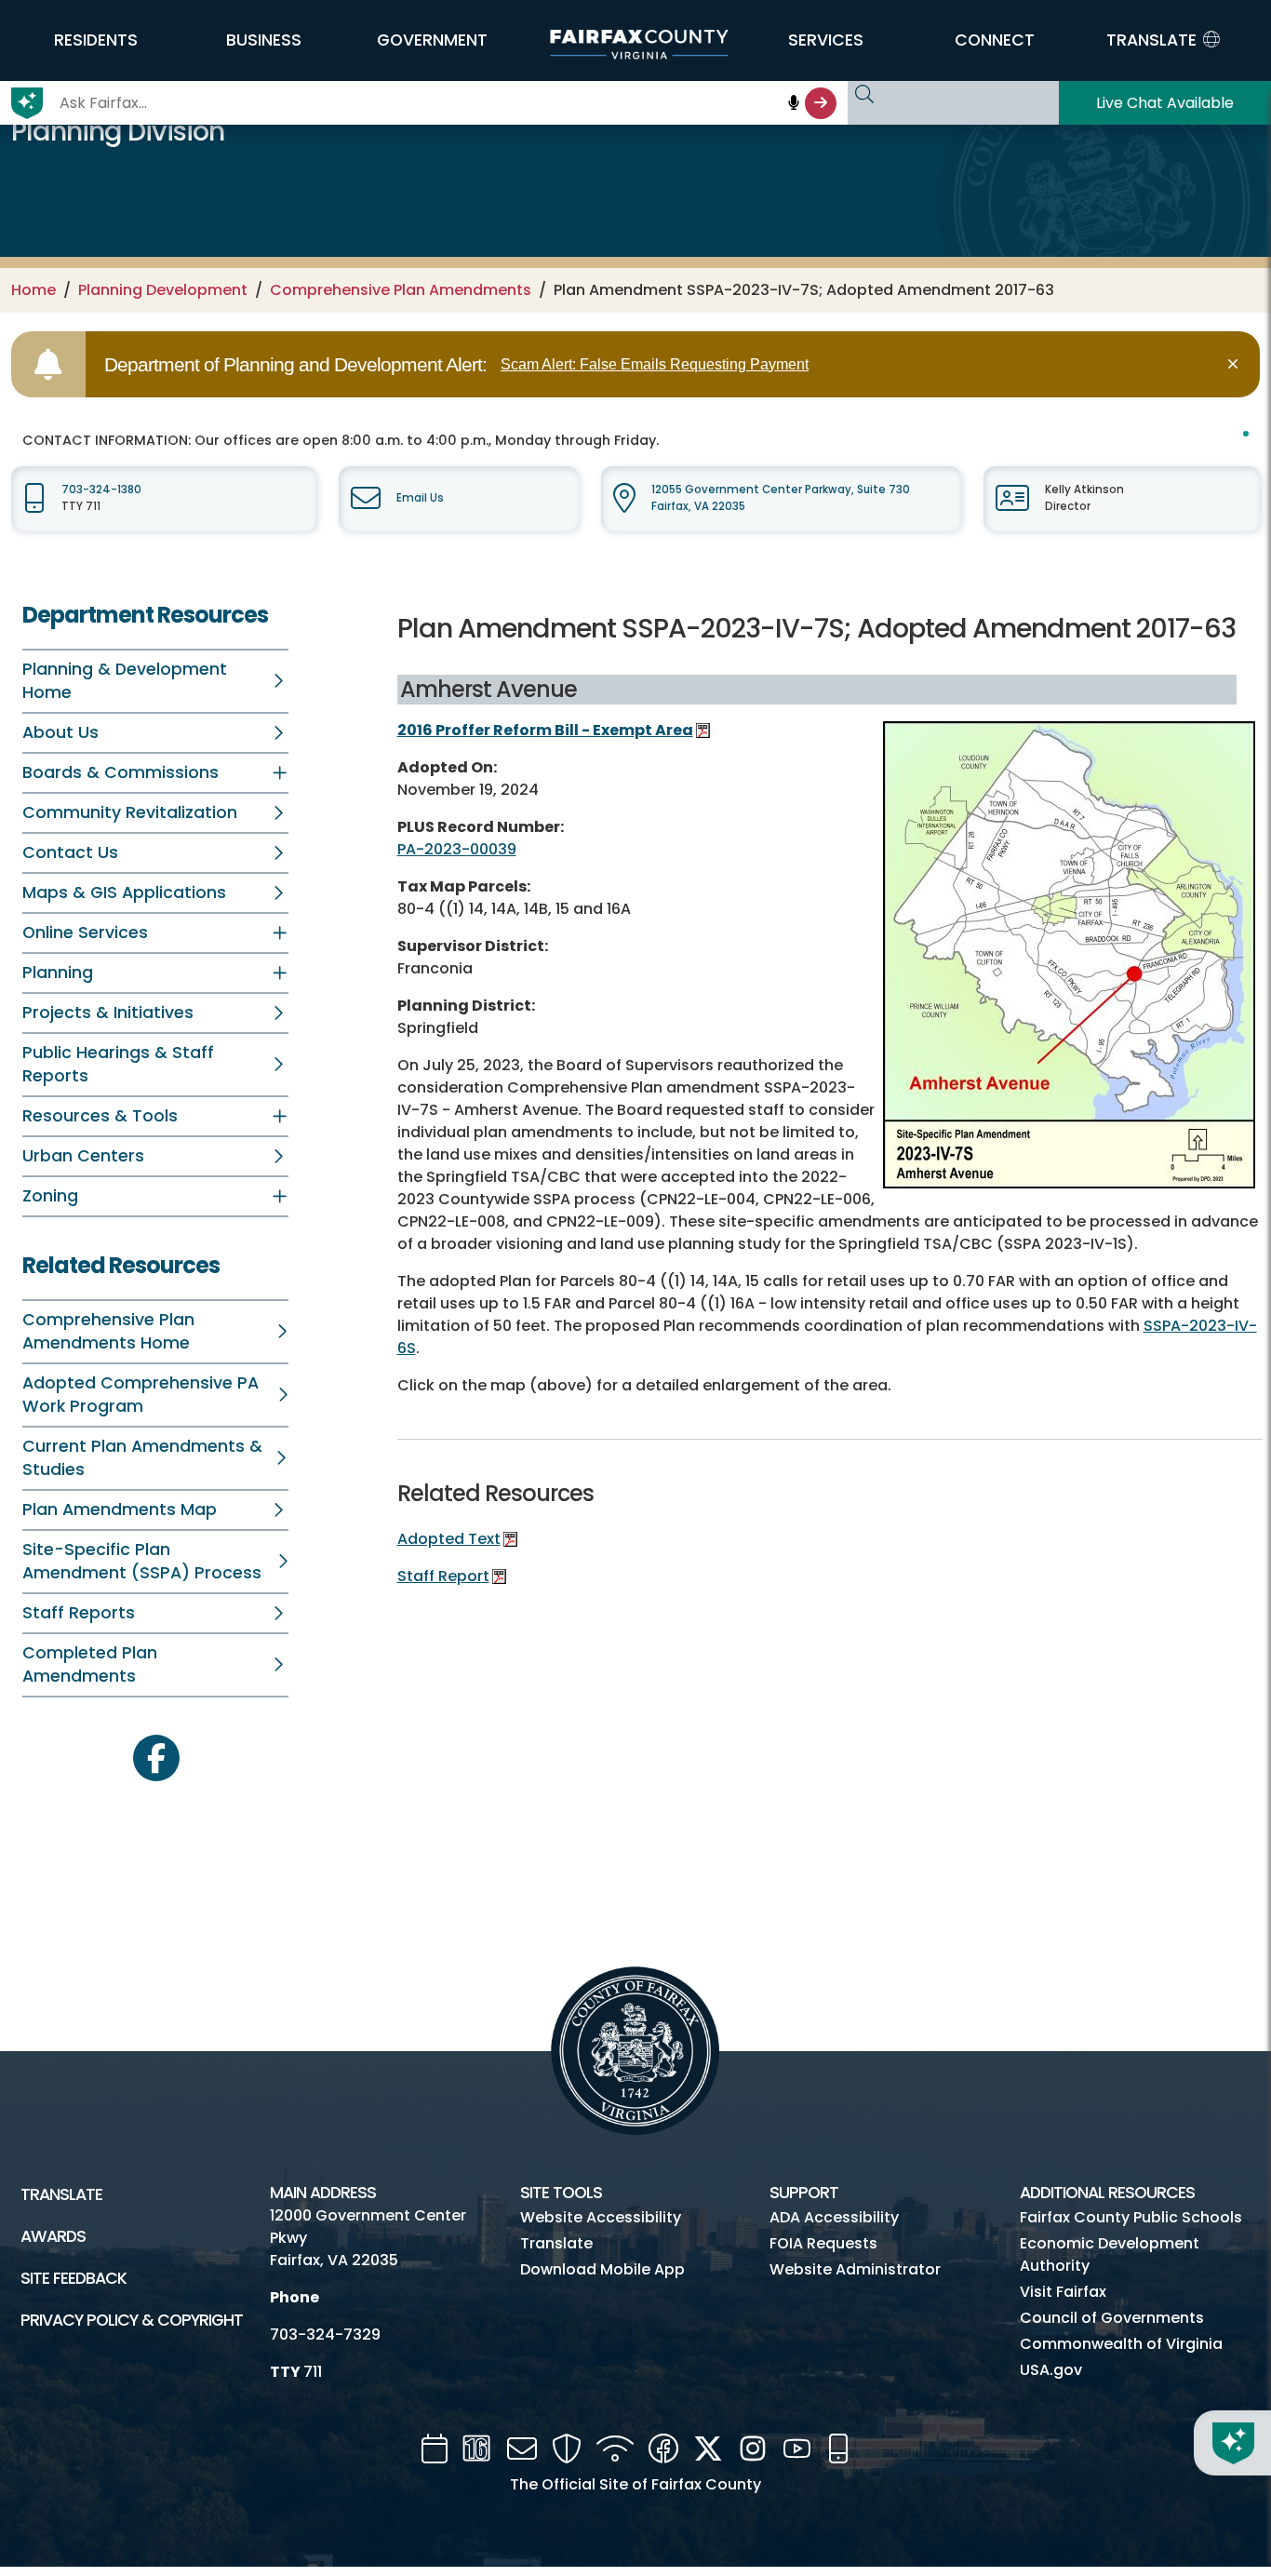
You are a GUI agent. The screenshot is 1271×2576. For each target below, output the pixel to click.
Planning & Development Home (125, 681)
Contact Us (70, 852)
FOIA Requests (823, 2243)
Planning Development (163, 290)
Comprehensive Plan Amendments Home (108, 1331)
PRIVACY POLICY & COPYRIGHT (132, 2320)
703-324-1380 (101, 490)
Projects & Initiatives (108, 1013)
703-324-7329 (325, 2334)
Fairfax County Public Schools (1131, 2217)
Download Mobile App (602, 2269)
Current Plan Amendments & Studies (142, 1458)
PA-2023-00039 (457, 849)
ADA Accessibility (834, 2217)
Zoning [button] (50, 1196)
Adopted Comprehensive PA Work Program (140, 1395)
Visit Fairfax (1063, 2292)
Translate (61, 2194)
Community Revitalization (130, 812)
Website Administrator (855, 2269)
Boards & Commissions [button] (120, 772)
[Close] (1236, 364)
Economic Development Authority (1110, 2254)
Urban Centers (83, 1156)
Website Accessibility (601, 2217)
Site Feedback (74, 2278)
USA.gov (1051, 2370)
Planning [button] (58, 973)
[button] (95, 40)
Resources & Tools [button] (100, 1116)
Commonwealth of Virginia (1121, 2344)
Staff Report (443, 1576)
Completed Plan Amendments (90, 1664)
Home (33, 290)
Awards (53, 2236)
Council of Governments (1112, 2318)
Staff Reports (79, 1613)
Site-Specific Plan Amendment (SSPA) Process (142, 1561)
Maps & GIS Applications (124, 892)
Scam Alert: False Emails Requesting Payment (655, 364)
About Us (60, 732)
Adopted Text (449, 1539)
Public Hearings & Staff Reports (118, 1064)
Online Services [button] (85, 932)
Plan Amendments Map (120, 1509)
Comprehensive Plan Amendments (401, 290)
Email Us (420, 498)
